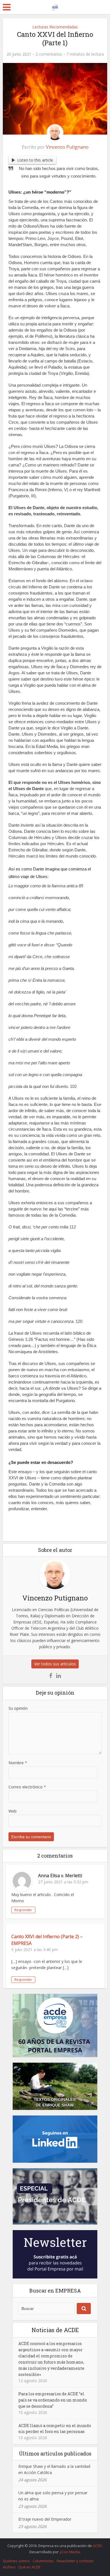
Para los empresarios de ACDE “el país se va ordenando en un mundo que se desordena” (53, 2400)
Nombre (18, 1763)
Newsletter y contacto (75, 2561)
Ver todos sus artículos (55, 1664)
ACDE (97, 2546)
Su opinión (18, 1708)
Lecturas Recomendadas (55, 27)
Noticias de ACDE (55, 2330)
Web (13, 1811)
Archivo (9, 2567)
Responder (23, 1910)
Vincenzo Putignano (67, 147)
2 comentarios (49, 54)
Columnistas (43, 2561)
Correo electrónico (27, 1787)
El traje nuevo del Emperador (45, 2519)
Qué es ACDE (29, 2567)
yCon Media (70, 2552)
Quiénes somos (16, 2561)
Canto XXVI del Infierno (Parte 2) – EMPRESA (47, 1940)
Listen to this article (35, 160)
